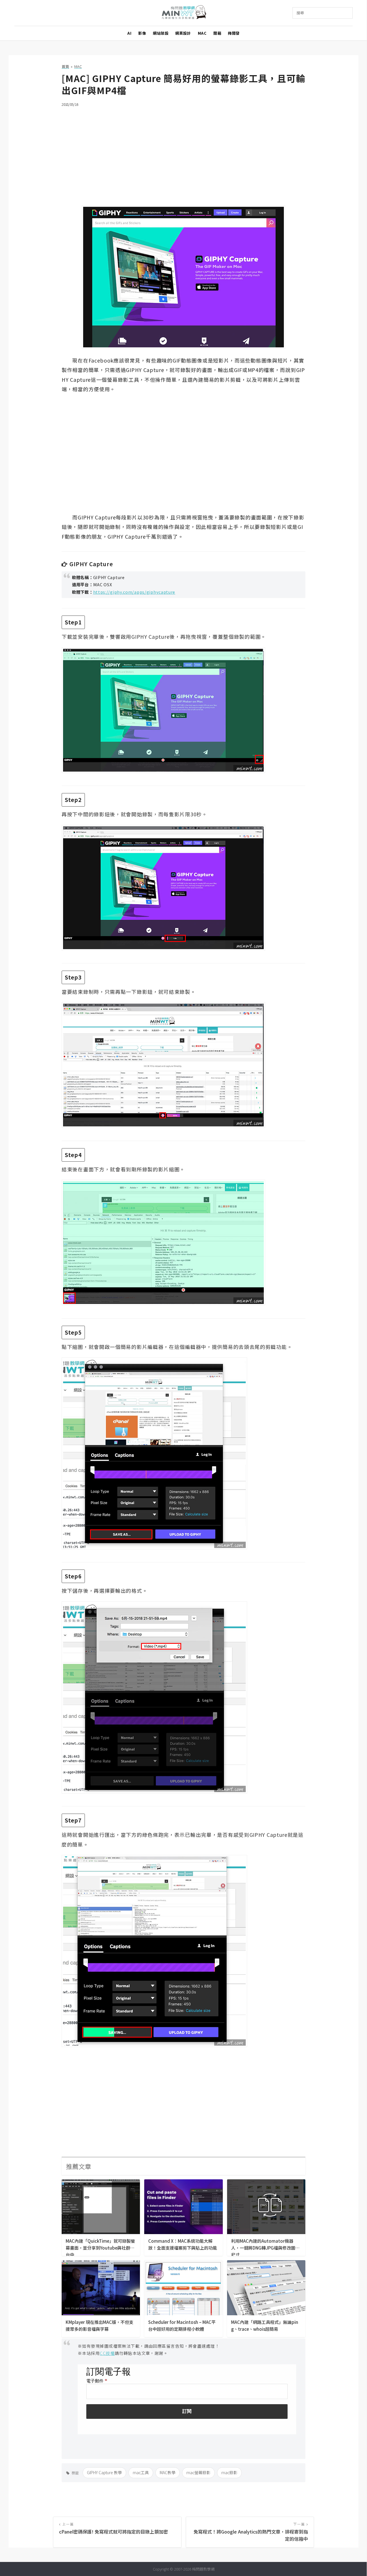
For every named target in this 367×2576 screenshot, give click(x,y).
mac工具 (141, 2472)
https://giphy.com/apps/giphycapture (134, 592)
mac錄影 (229, 2472)
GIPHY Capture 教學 (104, 2472)
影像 (142, 33)
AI (129, 33)
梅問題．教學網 (184, 13)
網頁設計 (183, 33)
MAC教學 (168, 2472)
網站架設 (161, 33)
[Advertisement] (183, 153)
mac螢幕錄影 (198, 2472)
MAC (202, 33)
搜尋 (300, 13)
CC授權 (107, 2353)
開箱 (217, 33)
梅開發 (234, 33)
